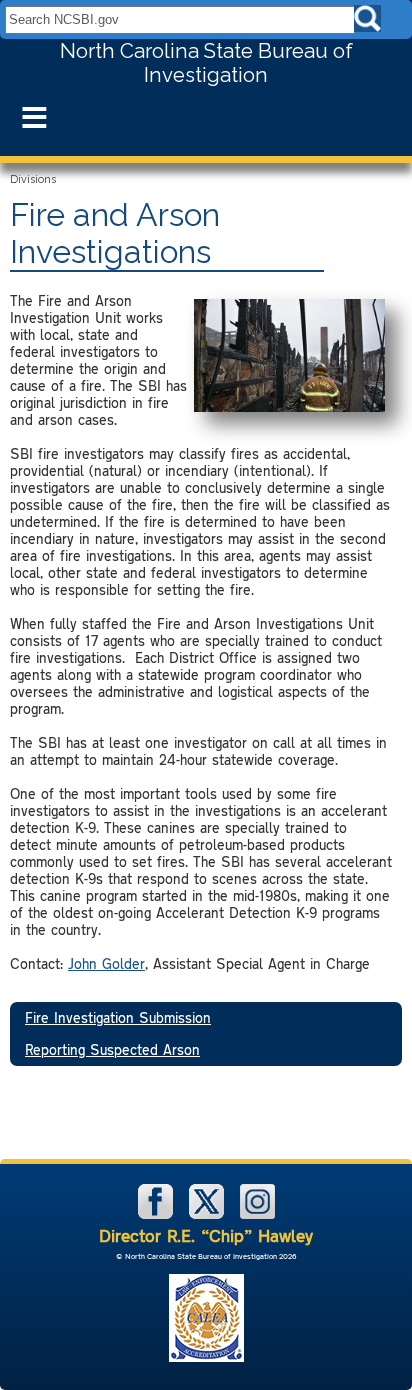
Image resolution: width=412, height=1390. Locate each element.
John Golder (106, 963)
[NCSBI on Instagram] (257, 1214)
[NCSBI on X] (208, 1214)
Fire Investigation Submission (118, 1017)
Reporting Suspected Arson (112, 1049)
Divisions (33, 179)
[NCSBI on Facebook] (157, 1214)
